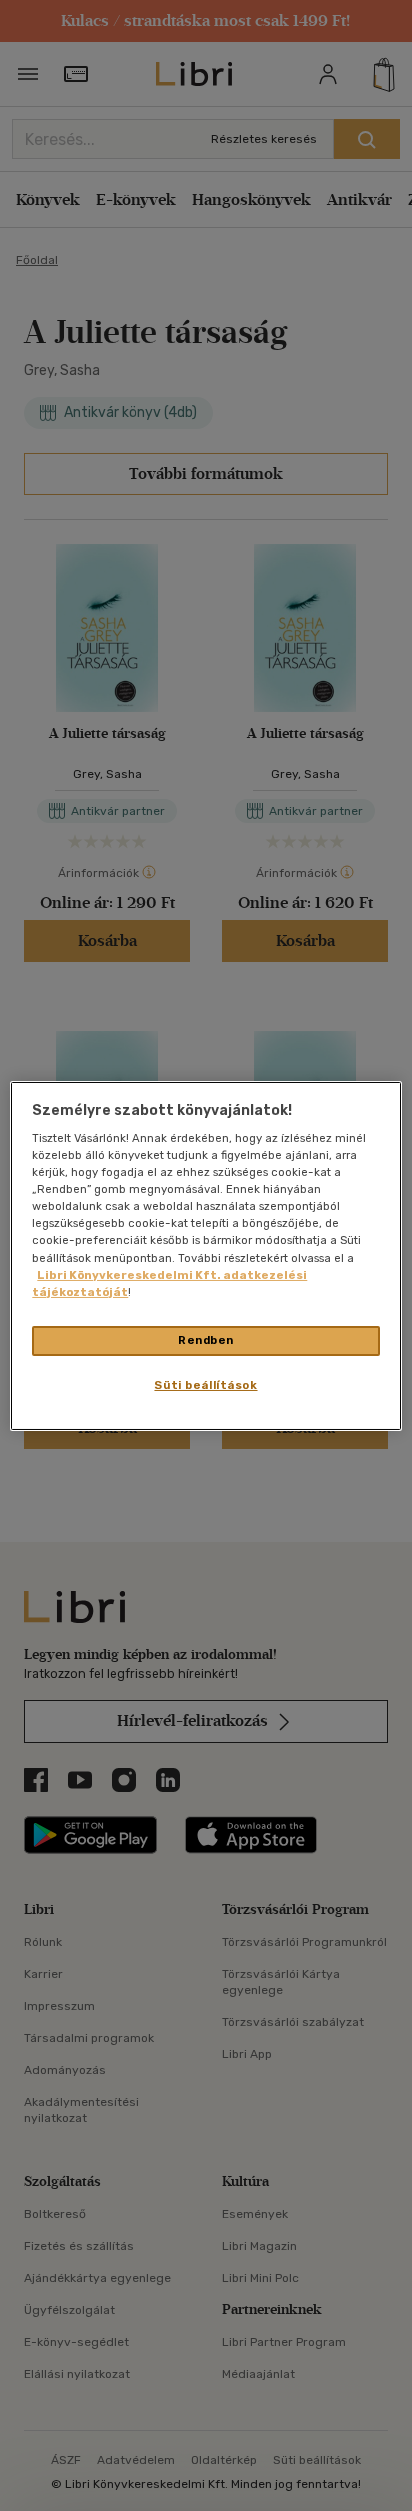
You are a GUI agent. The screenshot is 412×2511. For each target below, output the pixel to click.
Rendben (206, 1340)
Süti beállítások (205, 1385)
